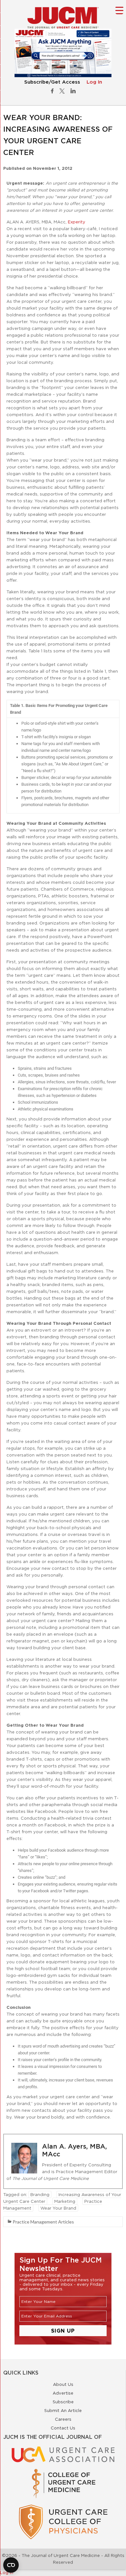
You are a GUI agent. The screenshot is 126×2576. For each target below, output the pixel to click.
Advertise (63, 2393)
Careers (63, 2419)
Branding (40, 2194)
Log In (94, 82)
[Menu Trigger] (119, 10)
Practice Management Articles (43, 2222)
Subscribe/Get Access (52, 82)
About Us (63, 2384)
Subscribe (63, 2402)
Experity (77, 222)
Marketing (65, 2201)
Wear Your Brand (58, 2208)
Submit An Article (63, 2410)
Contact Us (63, 2428)
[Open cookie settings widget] (11, 2565)
